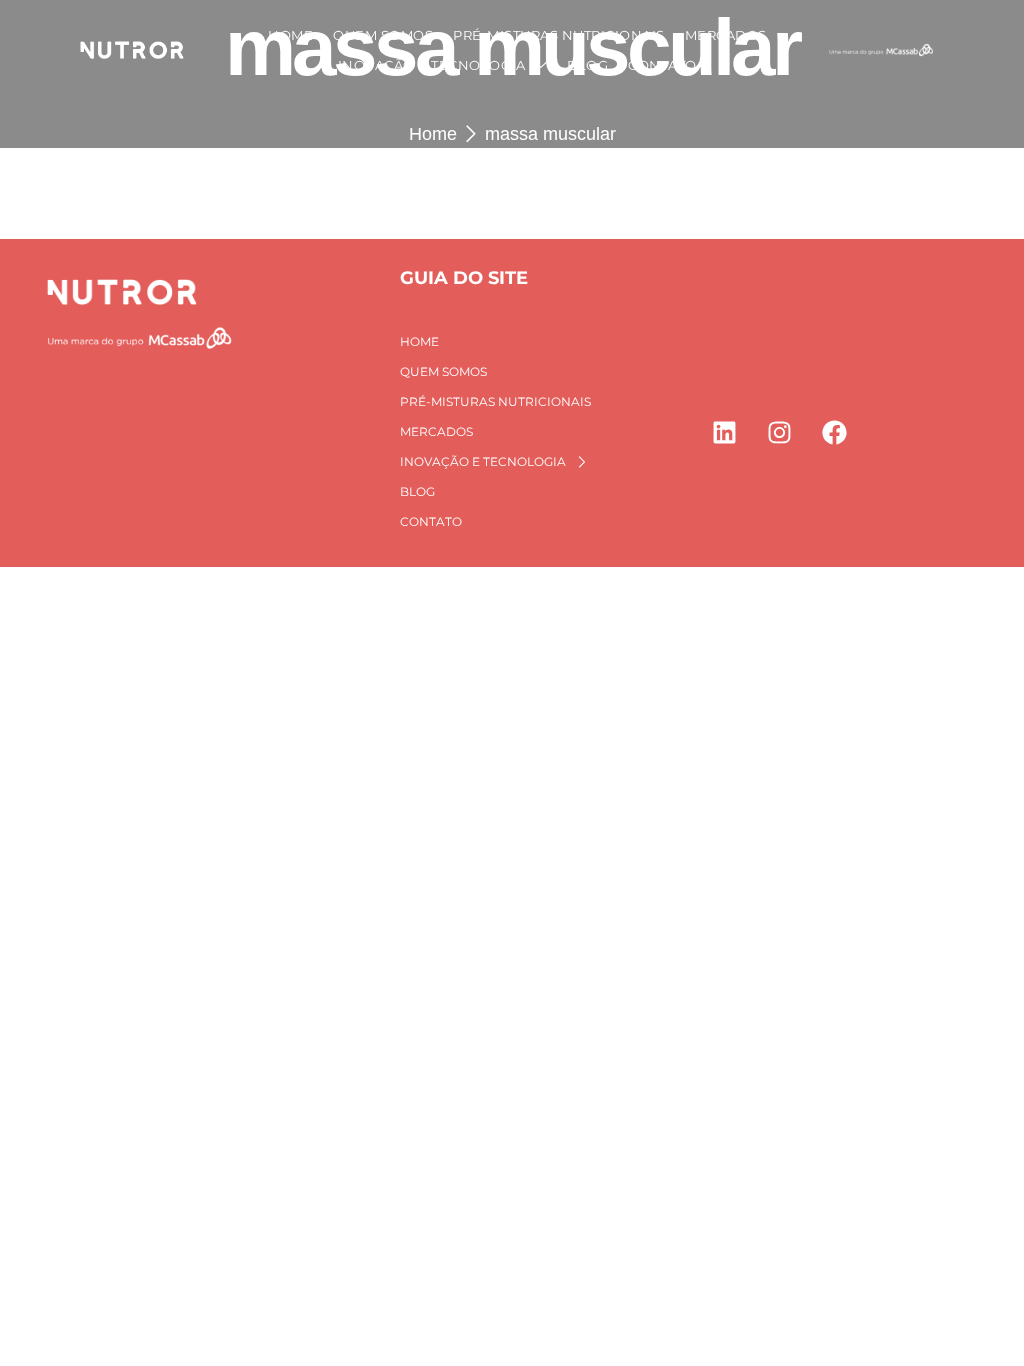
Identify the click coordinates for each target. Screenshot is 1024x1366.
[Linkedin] (724, 432)
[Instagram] (779, 432)
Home (433, 134)
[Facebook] (834, 432)
